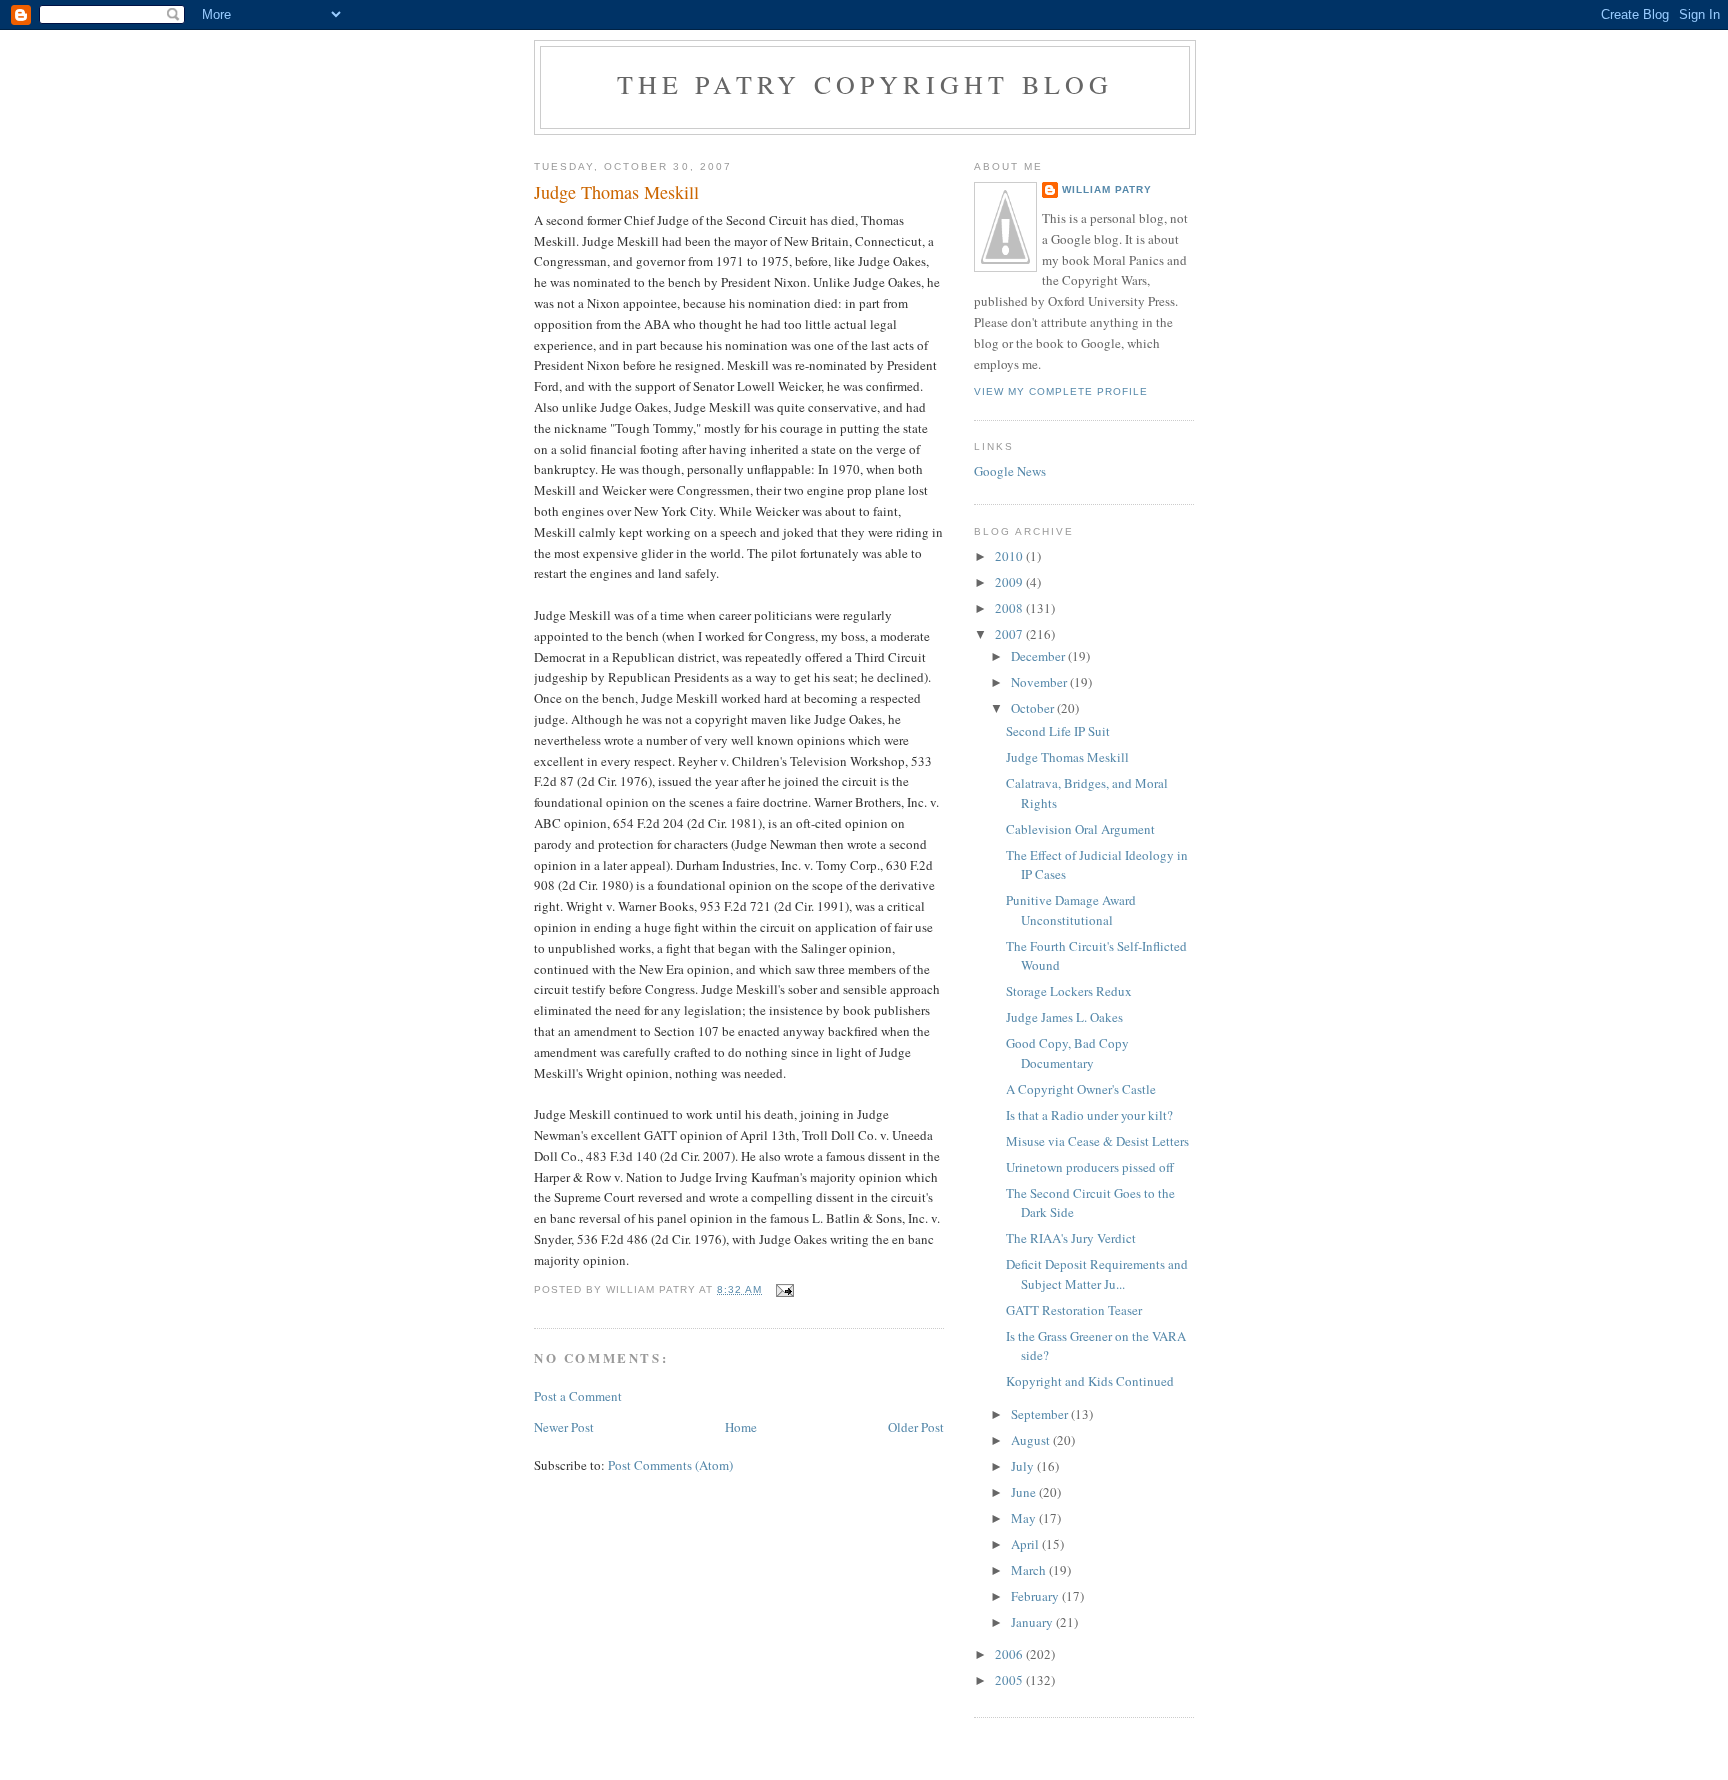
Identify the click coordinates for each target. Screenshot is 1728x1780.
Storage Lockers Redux (1069, 991)
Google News (1010, 471)
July (1024, 1466)
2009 (1010, 582)
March (1030, 1570)
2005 (1010, 1680)
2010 (1010, 556)
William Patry (1107, 189)
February (1036, 1596)
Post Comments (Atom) (670, 1465)
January (1033, 1622)
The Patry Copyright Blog (865, 84)
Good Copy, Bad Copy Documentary (1067, 1053)
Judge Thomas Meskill (1067, 757)
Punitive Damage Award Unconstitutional (1071, 910)
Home (741, 1427)
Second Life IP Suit (1058, 731)
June (1025, 1492)
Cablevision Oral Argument (1080, 829)
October (1034, 708)
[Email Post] (784, 1289)
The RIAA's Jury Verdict (1071, 1238)
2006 (1010, 1654)
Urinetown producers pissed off (1090, 1167)
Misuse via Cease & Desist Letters (1097, 1141)
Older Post (916, 1427)
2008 (1010, 608)
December (1039, 656)
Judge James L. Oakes (1064, 1017)
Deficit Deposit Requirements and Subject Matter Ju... (1097, 1274)
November (1040, 682)
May (1025, 1518)
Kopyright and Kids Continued (1090, 1381)
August (1032, 1440)
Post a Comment (578, 1396)
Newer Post (564, 1427)
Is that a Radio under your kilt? (1089, 1115)
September (1041, 1414)
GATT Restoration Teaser (1074, 1310)
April (1026, 1544)
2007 (1010, 634)
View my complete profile (1061, 391)
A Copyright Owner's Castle (1081, 1089)
